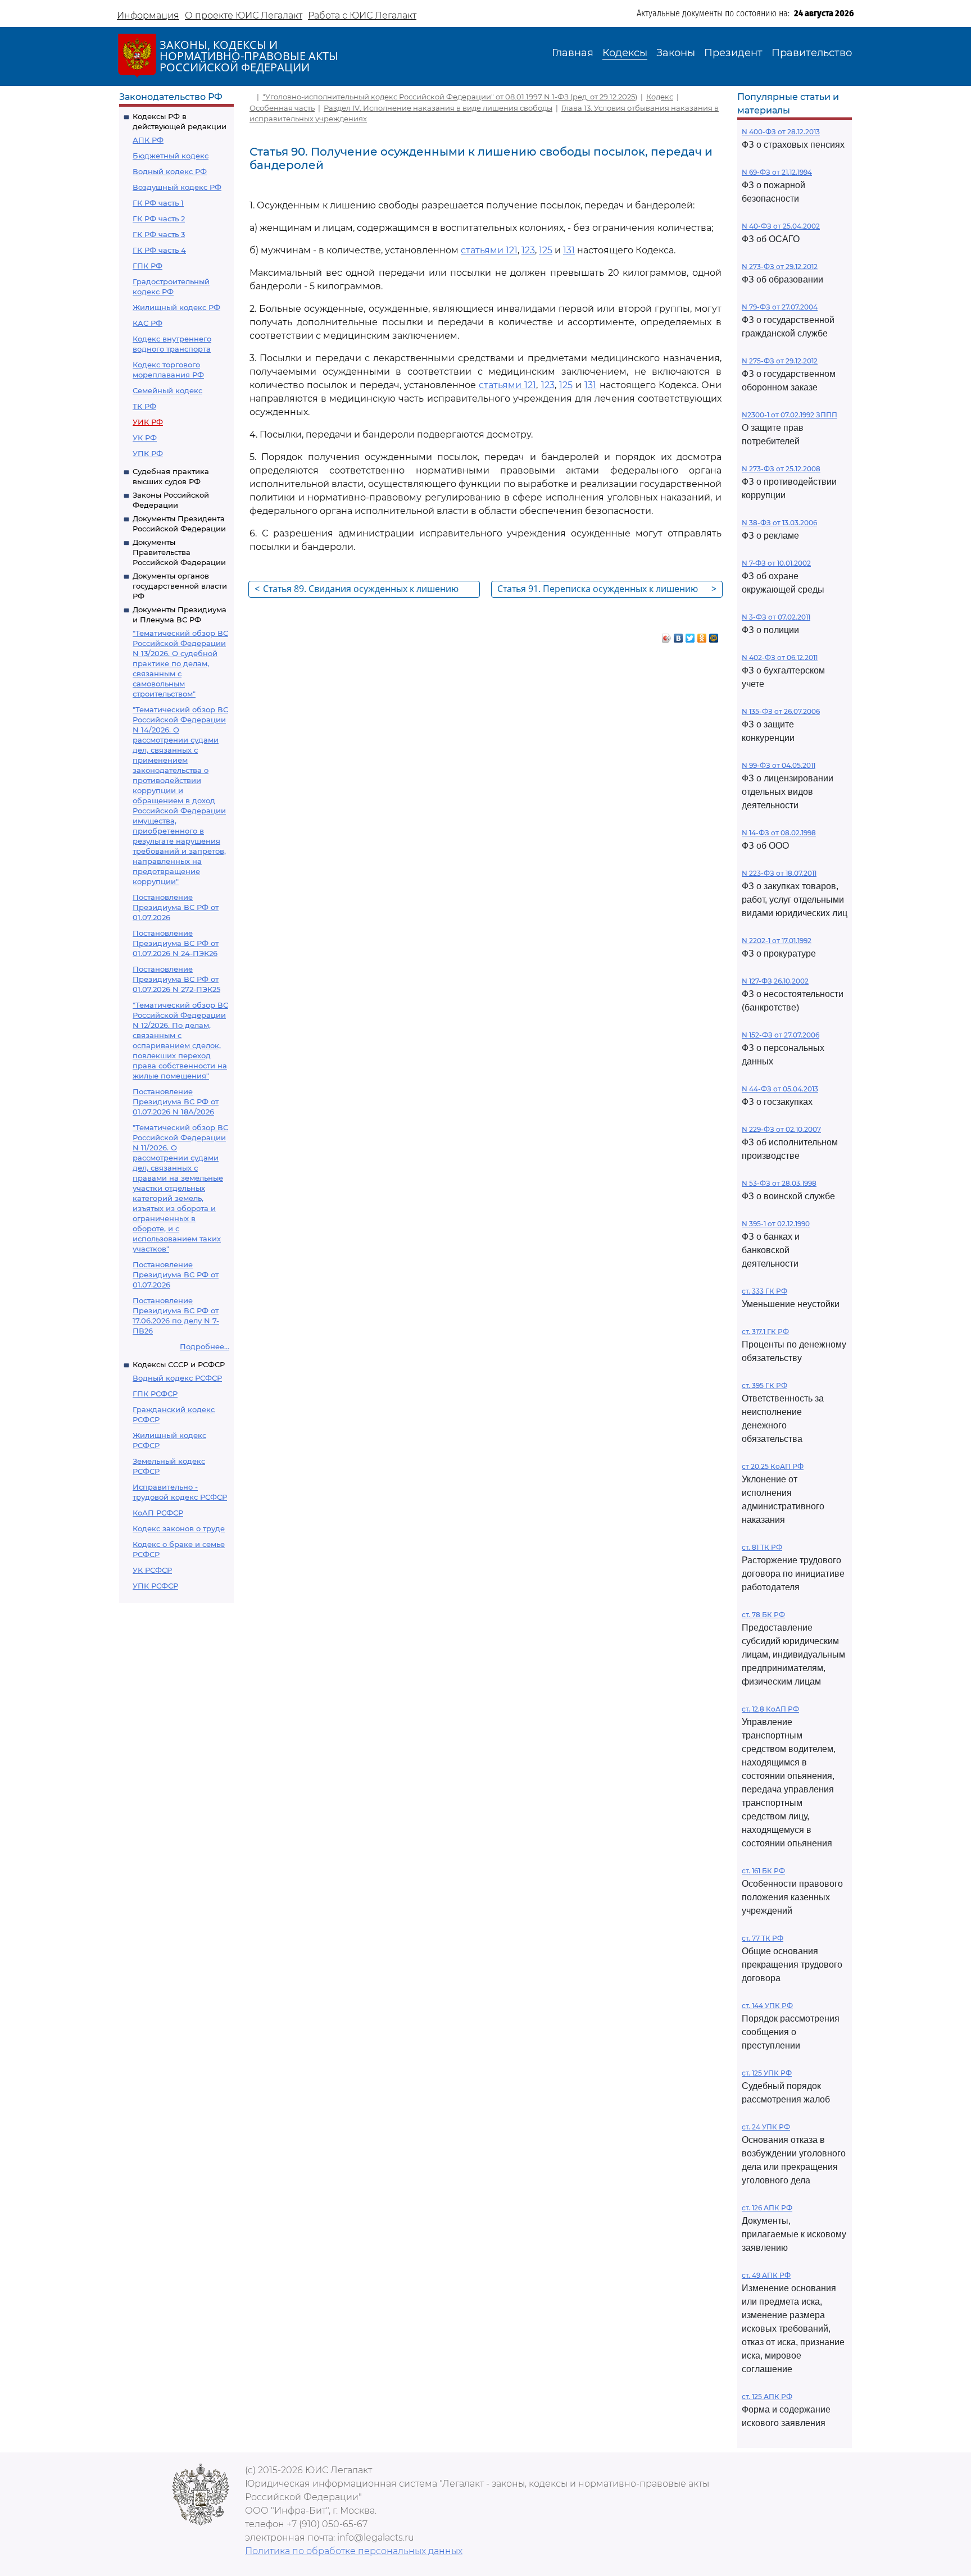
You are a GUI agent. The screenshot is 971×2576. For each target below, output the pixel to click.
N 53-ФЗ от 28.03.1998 (779, 1183)
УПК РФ (148, 453)
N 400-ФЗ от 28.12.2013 (781, 132)
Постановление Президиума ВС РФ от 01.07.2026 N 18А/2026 (176, 1102)
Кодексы (625, 53)
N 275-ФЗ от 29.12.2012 (780, 361)
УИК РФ (148, 422)
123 (528, 250)
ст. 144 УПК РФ (767, 2006)
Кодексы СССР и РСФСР (179, 1364)
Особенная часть (282, 108)
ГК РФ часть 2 (159, 219)
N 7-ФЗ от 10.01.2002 (776, 563)
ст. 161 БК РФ (763, 1871)
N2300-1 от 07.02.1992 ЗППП (789, 415)
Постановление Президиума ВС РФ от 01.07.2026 (176, 907)
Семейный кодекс (167, 390)
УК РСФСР (152, 1570)
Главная (573, 53)
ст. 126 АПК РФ (767, 2208)
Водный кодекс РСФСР (177, 1378)
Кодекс (660, 97)
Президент (733, 53)
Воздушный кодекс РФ (177, 187)
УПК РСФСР (155, 1586)
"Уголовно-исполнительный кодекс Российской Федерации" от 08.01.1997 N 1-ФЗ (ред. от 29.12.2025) (450, 97)
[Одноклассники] (702, 635)
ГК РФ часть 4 (159, 250)
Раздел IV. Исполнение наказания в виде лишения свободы (438, 108)
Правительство (812, 53)
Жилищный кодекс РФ (176, 307)
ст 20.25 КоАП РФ (773, 1466)
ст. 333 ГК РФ (764, 1291)
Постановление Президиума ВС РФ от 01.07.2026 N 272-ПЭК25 (176, 979)
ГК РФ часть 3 (159, 234)
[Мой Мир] (714, 635)
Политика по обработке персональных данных (354, 2551)
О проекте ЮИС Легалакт (244, 15)
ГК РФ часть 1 (158, 203)
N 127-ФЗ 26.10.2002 (775, 981)
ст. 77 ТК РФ (763, 1938)
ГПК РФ (148, 266)
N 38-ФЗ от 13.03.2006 (779, 523)
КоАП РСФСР (158, 1513)
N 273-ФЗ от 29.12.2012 (780, 267)
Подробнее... (205, 1346)
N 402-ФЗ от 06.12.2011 (780, 657)
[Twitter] (690, 635)
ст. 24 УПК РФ (766, 2127)
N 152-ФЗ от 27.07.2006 (781, 1035)
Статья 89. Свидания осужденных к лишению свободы (357, 590)
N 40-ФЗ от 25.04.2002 (781, 226)
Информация (148, 15)
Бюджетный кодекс (171, 156)
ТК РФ (144, 406)
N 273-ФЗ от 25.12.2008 (781, 469)
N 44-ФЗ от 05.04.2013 (780, 1089)
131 (569, 250)
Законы (676, 53)
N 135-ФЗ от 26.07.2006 (781, 711)
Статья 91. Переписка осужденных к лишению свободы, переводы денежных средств (607, 590)
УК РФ (145, 438)
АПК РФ (148, 140)
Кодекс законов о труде (179, 1528)
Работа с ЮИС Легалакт (362, 15)
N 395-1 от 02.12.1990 (776, 1224)
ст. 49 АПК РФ (766, 2275)
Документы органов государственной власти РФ (180, 586)
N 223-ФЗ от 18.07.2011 (779, 873)
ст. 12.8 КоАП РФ (770, 1709)
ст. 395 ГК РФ (764, 1385)
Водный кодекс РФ (170, 171)
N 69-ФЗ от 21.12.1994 (777, 172)
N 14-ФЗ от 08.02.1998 (779, 833)
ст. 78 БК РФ (763, 1615)
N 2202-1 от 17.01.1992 (777, 941)
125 (546, 250)
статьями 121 (489, 250)
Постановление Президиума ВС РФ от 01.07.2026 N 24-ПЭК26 (176, 943)
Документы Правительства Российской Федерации (179, 552)
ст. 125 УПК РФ (767, 2073)
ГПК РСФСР (155, 1394)
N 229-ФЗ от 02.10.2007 (781, 1129)
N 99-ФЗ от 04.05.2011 (779, 765)
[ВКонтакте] (679, 635)
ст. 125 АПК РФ (767, 2397)
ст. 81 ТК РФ (762, 1547)
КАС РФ (148, 323)
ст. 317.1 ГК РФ (765, 1332)
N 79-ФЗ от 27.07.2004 (780, 307)
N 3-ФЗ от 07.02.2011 (776, 617)
